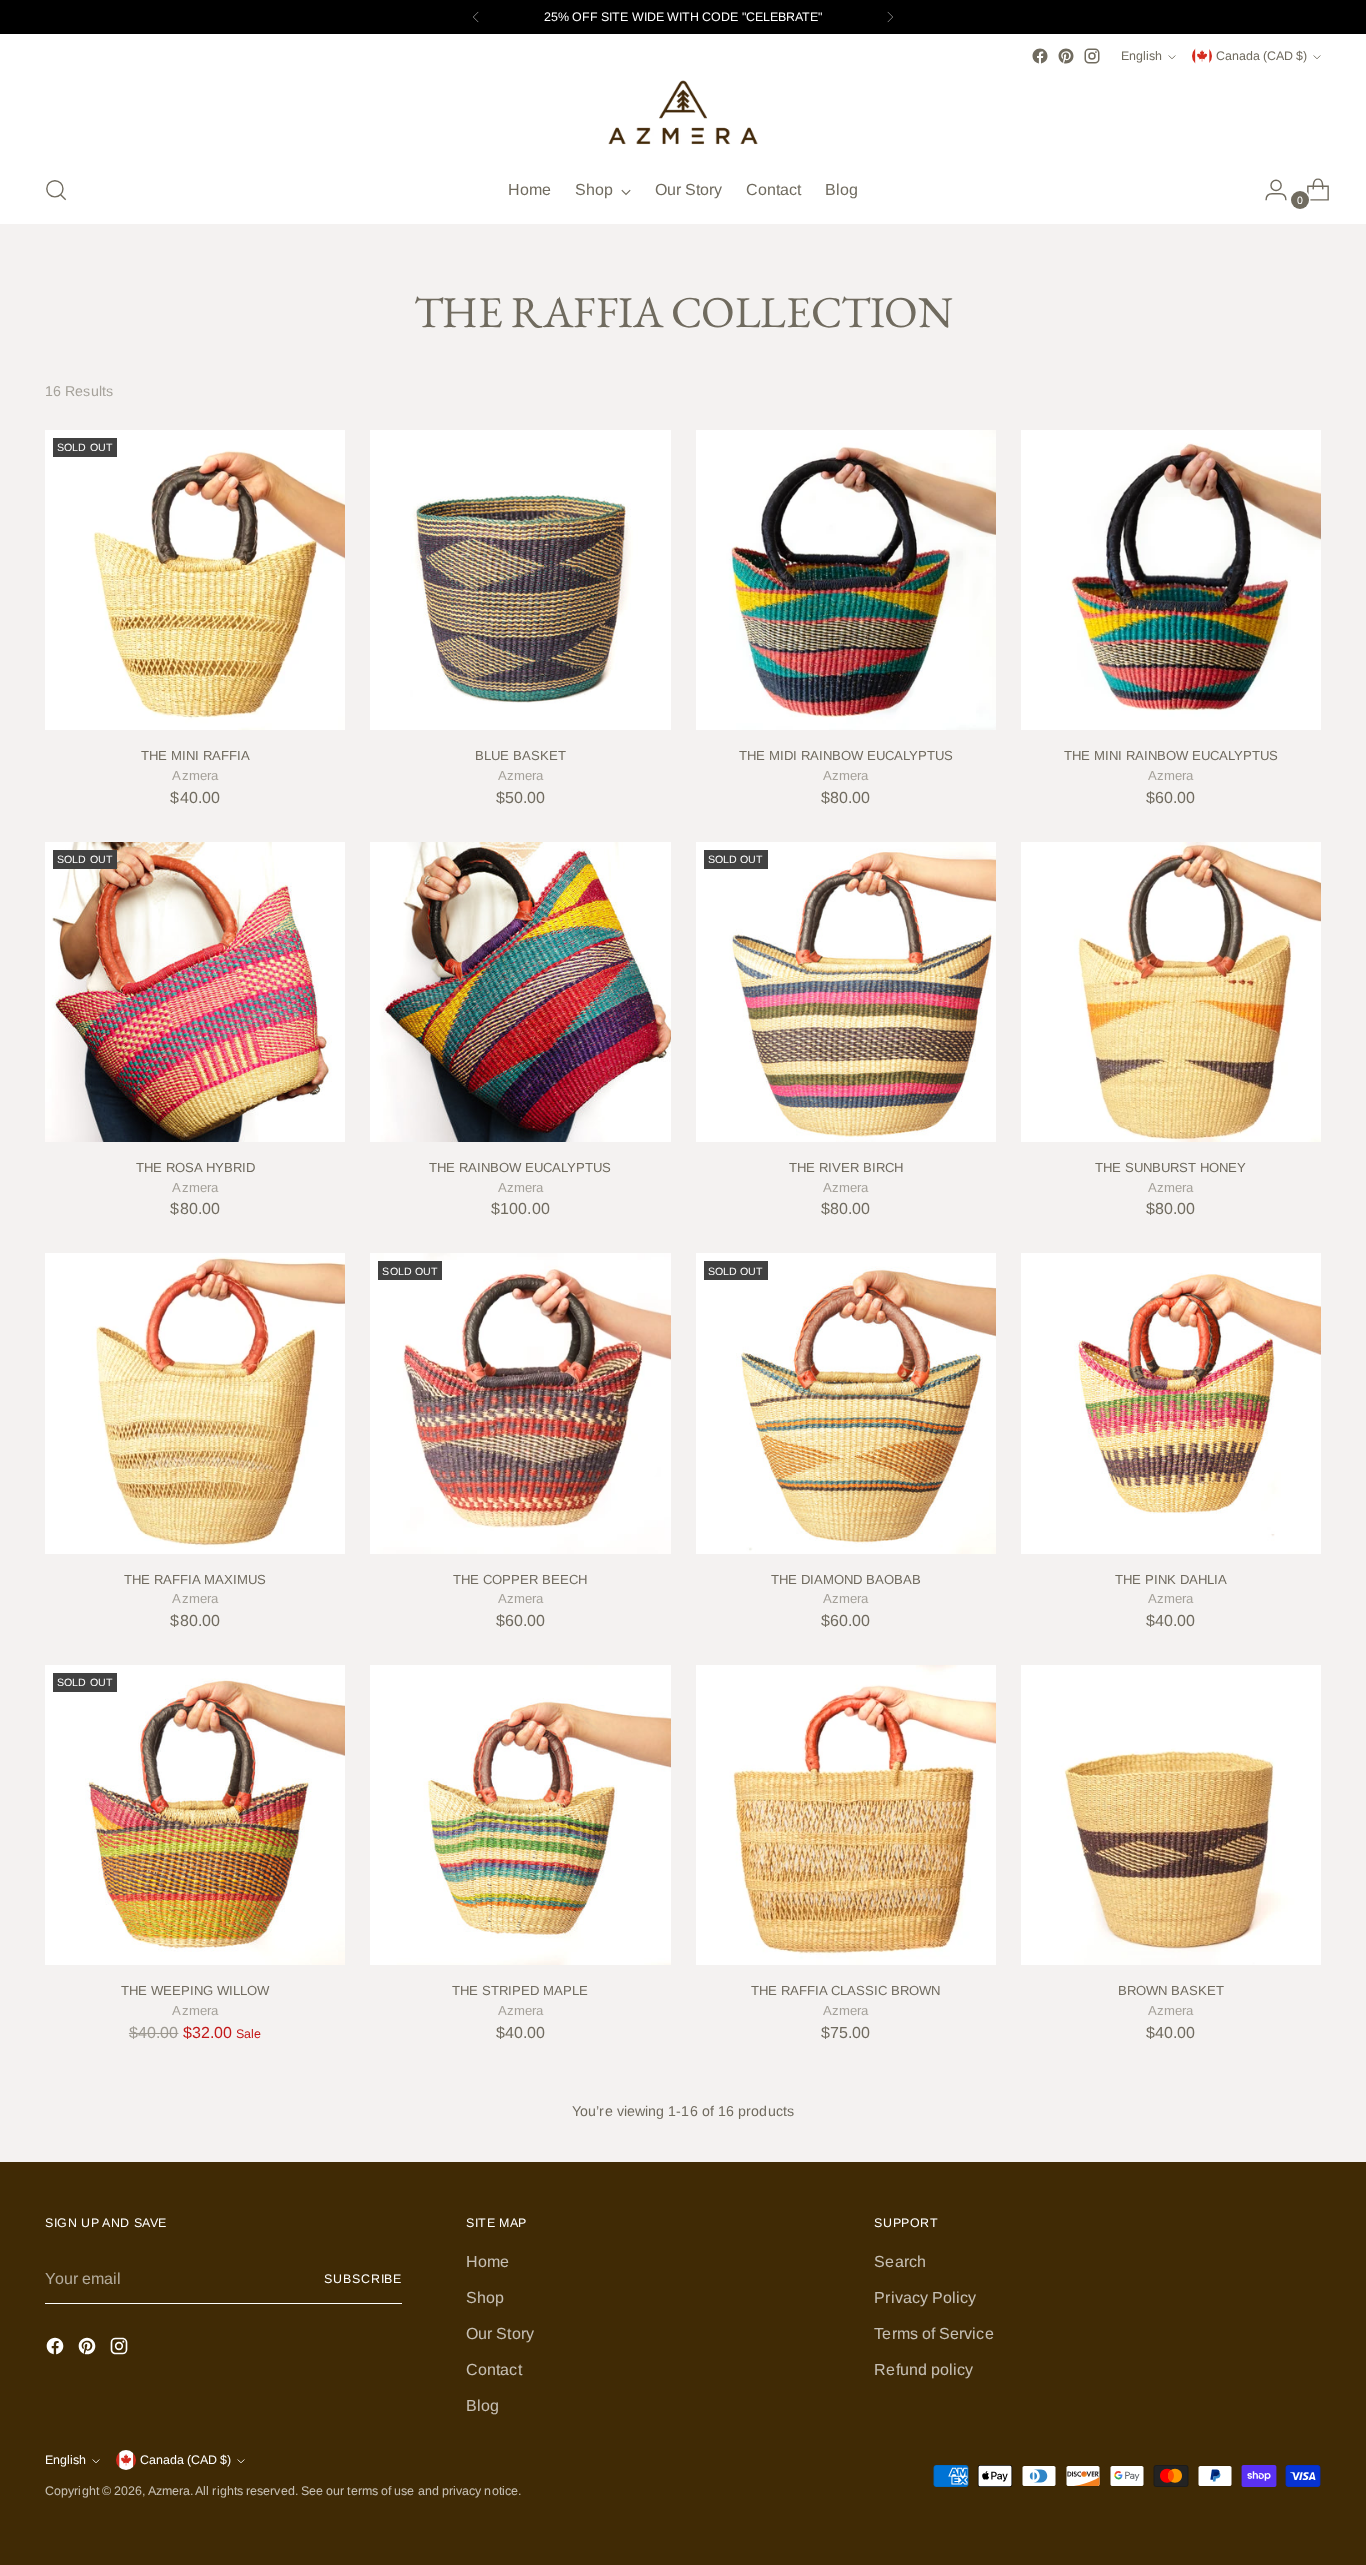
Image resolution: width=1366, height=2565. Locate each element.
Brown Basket (1171, 1990)
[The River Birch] (846, 992)
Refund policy (923, 2369)
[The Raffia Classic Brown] (846, 1815)
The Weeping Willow (195, 1990)
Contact (494, 2369)
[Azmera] (683, 113)
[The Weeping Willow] (195, 1815)
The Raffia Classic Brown (845, 1990)
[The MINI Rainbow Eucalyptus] (1171, 580)
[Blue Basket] (520, 580)
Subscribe (363, 2279)
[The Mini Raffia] (195, 580)
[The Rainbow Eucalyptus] (520, 992)
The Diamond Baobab (846, 1579)
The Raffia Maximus (195, 1579)
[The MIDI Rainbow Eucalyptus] (846, 580)
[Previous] (476, 17)
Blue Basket (520, 755)
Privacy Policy (925, 2297)
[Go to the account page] (1268, 190)
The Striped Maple (520, 1990)
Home (487, 2261)
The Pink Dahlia (1171, 1579)
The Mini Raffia (195, 755)
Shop (485, 2297)
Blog (482, 2405)
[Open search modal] (56, 190)
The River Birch (846, 1167)
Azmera (169, 2491)
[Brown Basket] (1171, 1815)
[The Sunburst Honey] (1171, 992)
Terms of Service (933, 2333)
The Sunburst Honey (1170, 1167)
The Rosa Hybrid (195, 1167)
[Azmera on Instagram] (1092, 56)
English (1141, 56)
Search (899, 2261)
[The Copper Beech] (520, 1403)
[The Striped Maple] (520, 1815)
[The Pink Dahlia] (1171, 1403)
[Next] (890, 17)
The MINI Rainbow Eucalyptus (1171, 755)
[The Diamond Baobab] (846, 1403)
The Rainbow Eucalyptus (520, 1167)
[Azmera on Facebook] (1040, 56)
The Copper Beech (520, 1579)
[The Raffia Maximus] (195, 1403)
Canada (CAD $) (1261, 56)
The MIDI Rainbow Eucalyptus (846, 755)
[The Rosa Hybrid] (195, 992)
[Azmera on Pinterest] (1066, 56)
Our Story (500, 2333)
